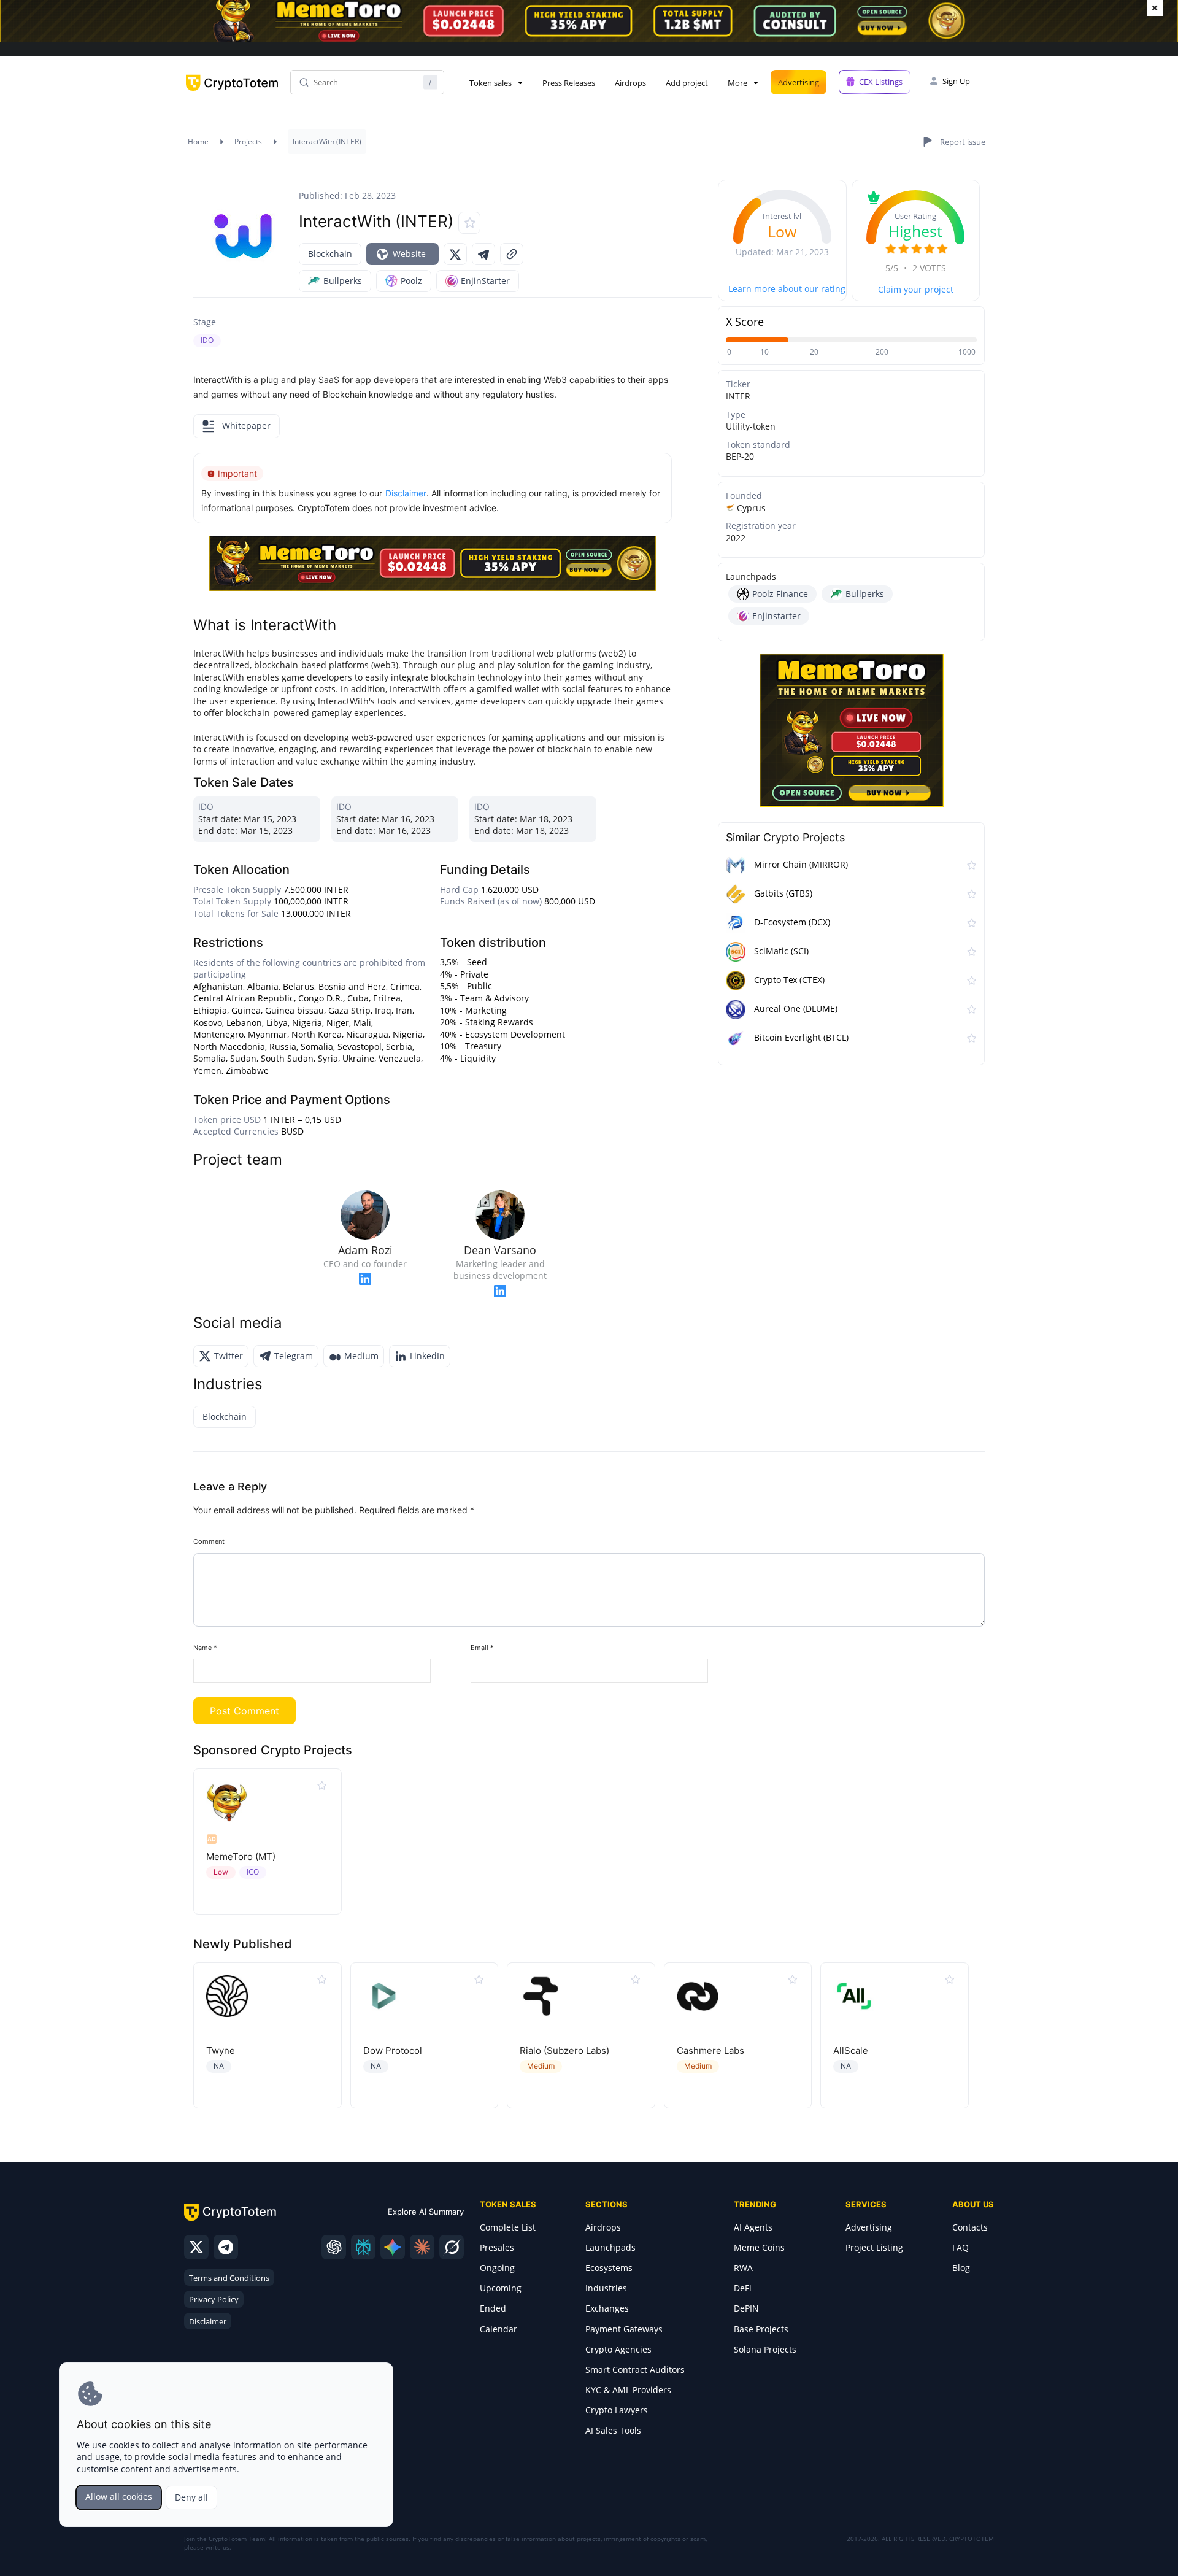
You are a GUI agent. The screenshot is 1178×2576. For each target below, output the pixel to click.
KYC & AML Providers (628, 2390)
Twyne (221, 2050)
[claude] (422, 2247)
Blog (961, 2268)
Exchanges (607, 2308)
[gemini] (393, 2247)
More (737, 83)
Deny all (191, 2497)
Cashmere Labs (710, 2050)
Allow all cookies (119, 2497)
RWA (743, 2268)
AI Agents (753, 2227)
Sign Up (956, 81)
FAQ (960, 2247)
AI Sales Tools (613, 2430)
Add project (687, 83)
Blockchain (330, 254)
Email (482, 1648)
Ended (493, 2308)
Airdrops (630, 83)
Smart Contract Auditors (635, 2370)
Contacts (970, 2227)
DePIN (746, 2308)
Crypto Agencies (618, 2349)
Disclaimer (208, 2321)
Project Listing (874, 2247)
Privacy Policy (214, 2299)
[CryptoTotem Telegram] (226, 2247)
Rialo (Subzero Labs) (564, 2050)
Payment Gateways (624, 2329)
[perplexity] (363, 2247)
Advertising (799, 82)
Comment (209, 1541)
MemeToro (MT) (241, 1857)
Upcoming (501, 2288)
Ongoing (497, 2268)
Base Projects (761, 2329)
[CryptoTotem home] (232, 93)
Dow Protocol (393, 2050)
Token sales (491, 83)
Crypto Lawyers (617, 2410)
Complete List (508, 2227)
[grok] (452, 2247)
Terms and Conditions (229, 2278)
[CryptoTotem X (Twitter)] (196, 2247)
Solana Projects (765, 2349)
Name (205, 1648)
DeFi (743, 2288)
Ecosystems (609, 2268)
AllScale (851, 2050)
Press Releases (569, 83)
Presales (497, 2247)
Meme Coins (759, 2247)
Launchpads (610, 2247)
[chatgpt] (334, 2247)
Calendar (499, 2329)
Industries (606, 2288)
